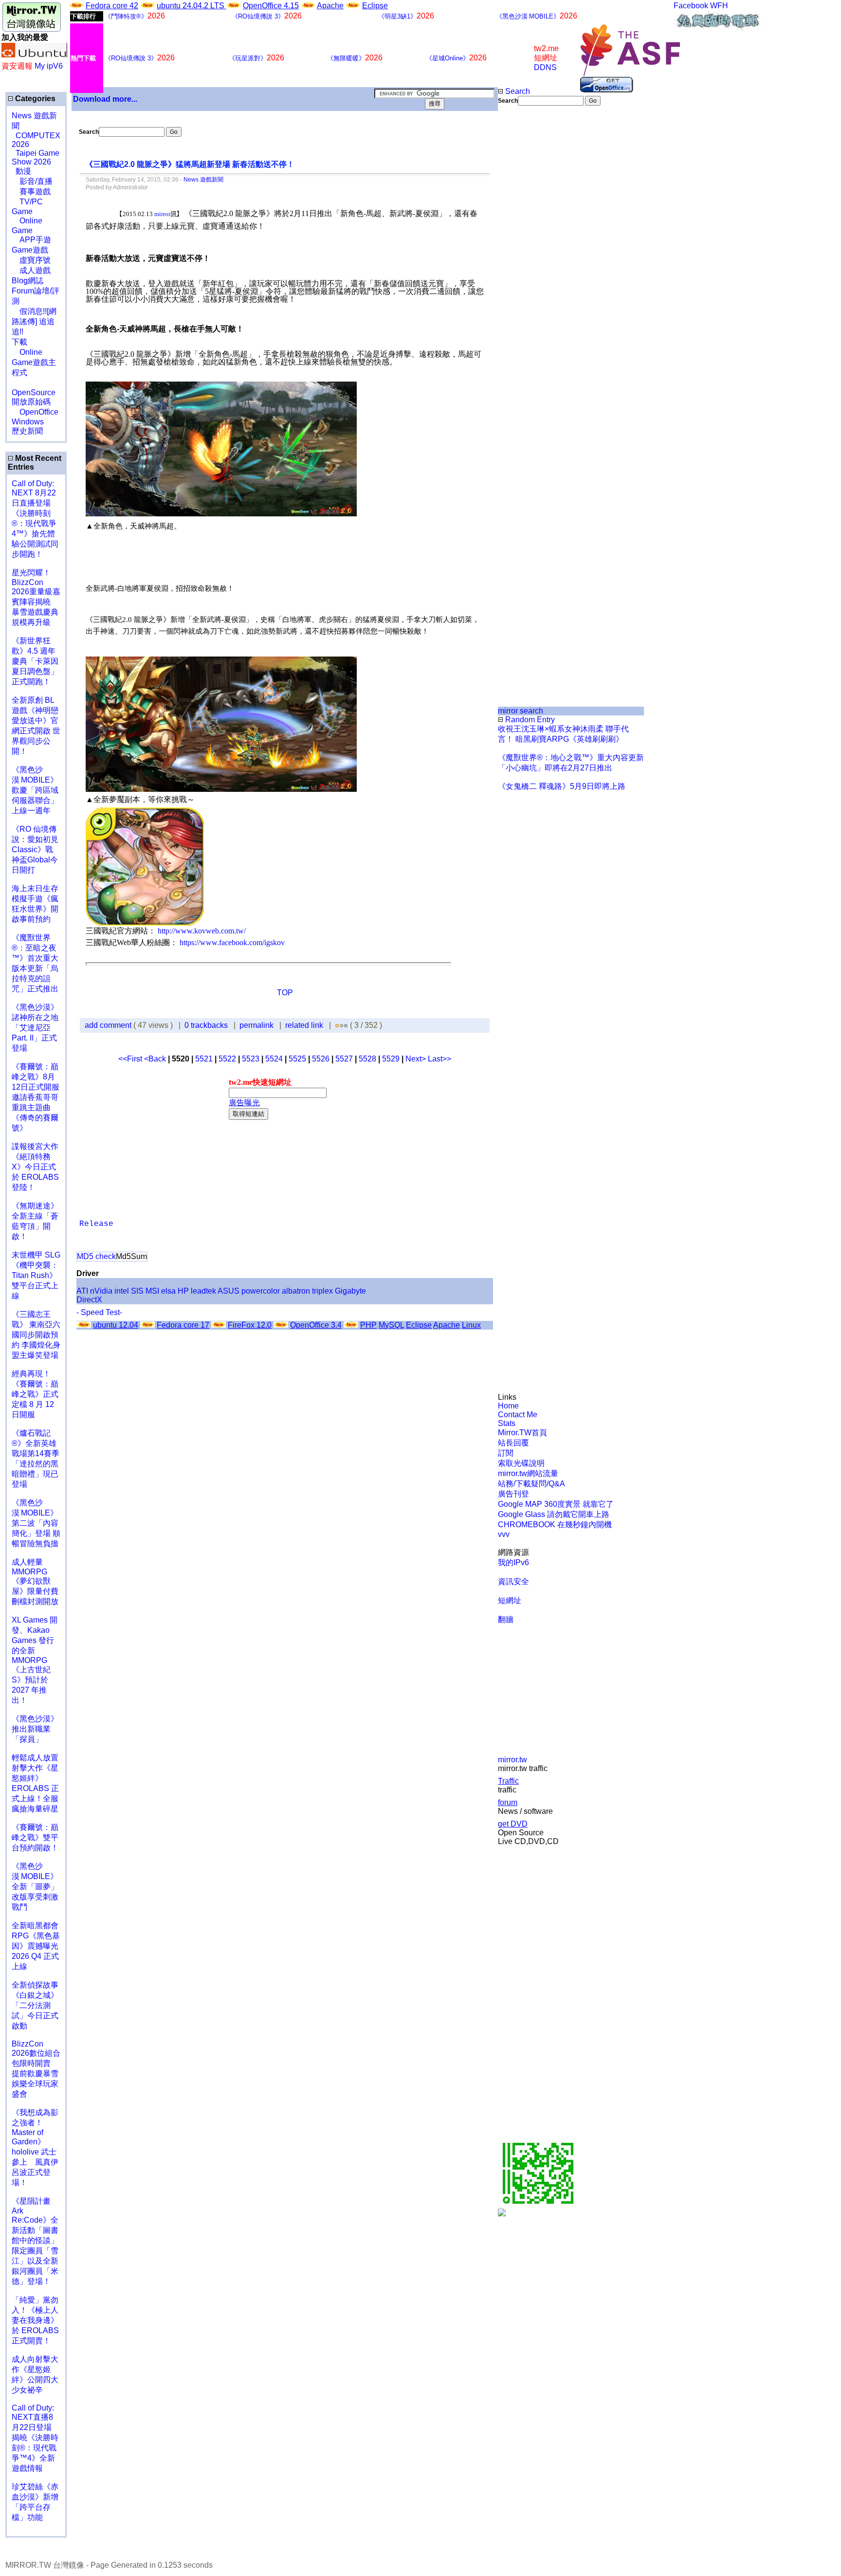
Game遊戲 (30, 250)
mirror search (521, 711)
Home (508, 1406)
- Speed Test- (99, 1312)
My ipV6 (49, 66)
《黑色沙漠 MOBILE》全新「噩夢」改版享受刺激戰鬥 (35, 1887)
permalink (256, 1025)
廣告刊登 (513, 1494)
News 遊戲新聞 (203, 180)
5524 (274, 1059)
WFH (719, 6)
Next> (417, 1059)
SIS (137, 1291)
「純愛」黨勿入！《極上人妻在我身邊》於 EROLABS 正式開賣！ (35, 2320)
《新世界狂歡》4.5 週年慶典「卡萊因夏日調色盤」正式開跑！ (35, 661)
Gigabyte (350, 1291)
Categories (34, 99)
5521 (204, 1059)
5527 (344, 1059)
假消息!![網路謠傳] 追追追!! (34, 321)
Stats (507, 1423)
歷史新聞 (27, 431)
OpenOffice (35, 412)
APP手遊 (31, 240)
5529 (391, 1059)
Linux (471, 1325)
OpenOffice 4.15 (271, 6)
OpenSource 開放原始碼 (34, 392)
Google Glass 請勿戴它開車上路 (554, 1514)
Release (96, 1224)
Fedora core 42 (112, 6)
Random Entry (529, 720)
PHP (368, 1325)
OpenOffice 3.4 (316, 1325)
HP (183, 1291)
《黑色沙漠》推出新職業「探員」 (35, 1729)
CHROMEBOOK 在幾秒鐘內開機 (555, 1525)
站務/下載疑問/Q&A (531, 1484)
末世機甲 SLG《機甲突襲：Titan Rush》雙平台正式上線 (36, 1275)
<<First (131, 1059)
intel (122, 1291)
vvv (504, 1534)
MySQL (391, 1325)
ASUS (229, 1291)
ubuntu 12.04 (116, 1325)
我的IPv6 (513, 1562)
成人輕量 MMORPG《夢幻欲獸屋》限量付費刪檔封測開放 (35, 1582)
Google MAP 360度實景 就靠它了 (556, 1504)
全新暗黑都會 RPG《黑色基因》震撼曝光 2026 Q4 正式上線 (36, 1946)
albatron (296, 1291)
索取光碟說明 (521, 1463)
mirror (162, 214)
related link (304, 1025)
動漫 (23, 171)
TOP (285, 993)
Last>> (439, 1059)
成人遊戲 (31, 270)
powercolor (261, 1291)
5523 (251, 1059)
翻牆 (506, 1619)
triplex (322, 1291)
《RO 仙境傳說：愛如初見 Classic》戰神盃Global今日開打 (35, 850)
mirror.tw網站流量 (528, 1473)
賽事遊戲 (31, 192)
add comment (109, 1025)
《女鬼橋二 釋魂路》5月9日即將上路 (562, 786)
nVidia (101, 1291)
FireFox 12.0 (250, 1325)
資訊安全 (513, 1581)
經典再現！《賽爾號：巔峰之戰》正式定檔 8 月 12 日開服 (35, 1394)
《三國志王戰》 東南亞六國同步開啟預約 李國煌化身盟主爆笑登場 (36, 1335)
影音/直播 (32, 181)
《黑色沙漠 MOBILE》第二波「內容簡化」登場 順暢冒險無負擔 (36, 1523)
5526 (321, 1059)
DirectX (89, 1300)
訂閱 (506, 1453)
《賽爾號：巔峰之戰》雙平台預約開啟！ (35, 1837)
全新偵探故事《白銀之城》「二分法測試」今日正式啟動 (35, 2005)
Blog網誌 (27, 281)
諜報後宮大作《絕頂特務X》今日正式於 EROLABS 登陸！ (35, 1167)
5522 (227, 1059)
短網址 (510, 1600)
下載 (19, 342)
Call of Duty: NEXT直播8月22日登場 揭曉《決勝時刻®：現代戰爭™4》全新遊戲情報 (35, 2438)
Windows (28, 422)
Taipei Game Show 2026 (36, 157)
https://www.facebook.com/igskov (232, 942)
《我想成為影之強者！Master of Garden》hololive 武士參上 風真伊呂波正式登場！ (35, 2147)
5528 (367, 1059)
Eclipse (375, 6)
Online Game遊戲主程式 (34, 362)
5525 (297, 1059)
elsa (168, 1291)
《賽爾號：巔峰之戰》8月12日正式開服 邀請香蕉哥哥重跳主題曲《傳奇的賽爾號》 (36, 1097)
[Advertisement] (531, 269)
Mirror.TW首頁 (522, 1433)
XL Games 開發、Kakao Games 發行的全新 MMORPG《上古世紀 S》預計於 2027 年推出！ (35, 1660)
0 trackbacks (206, 1025)
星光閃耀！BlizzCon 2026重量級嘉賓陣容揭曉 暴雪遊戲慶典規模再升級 (36, 597)
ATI (82, 1291)
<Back (156, 1059)
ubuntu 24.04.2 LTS (192, 6)
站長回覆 (513, 1443)
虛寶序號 (31, 260)
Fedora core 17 (183, 1325)
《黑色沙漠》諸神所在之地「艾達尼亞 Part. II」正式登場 (35, 1028)
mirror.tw (512, 1760)
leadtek (203, 1291)
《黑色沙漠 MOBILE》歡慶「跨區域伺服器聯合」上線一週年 (35, 790)
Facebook (691, 6)
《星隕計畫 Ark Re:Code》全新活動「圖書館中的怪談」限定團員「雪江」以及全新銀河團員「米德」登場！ (35, 2241)
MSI (152, 1291)
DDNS (545, 67)
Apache (330, 6)
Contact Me (518, 1415)
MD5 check (96, 1256)
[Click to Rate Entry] (337, 1025)
